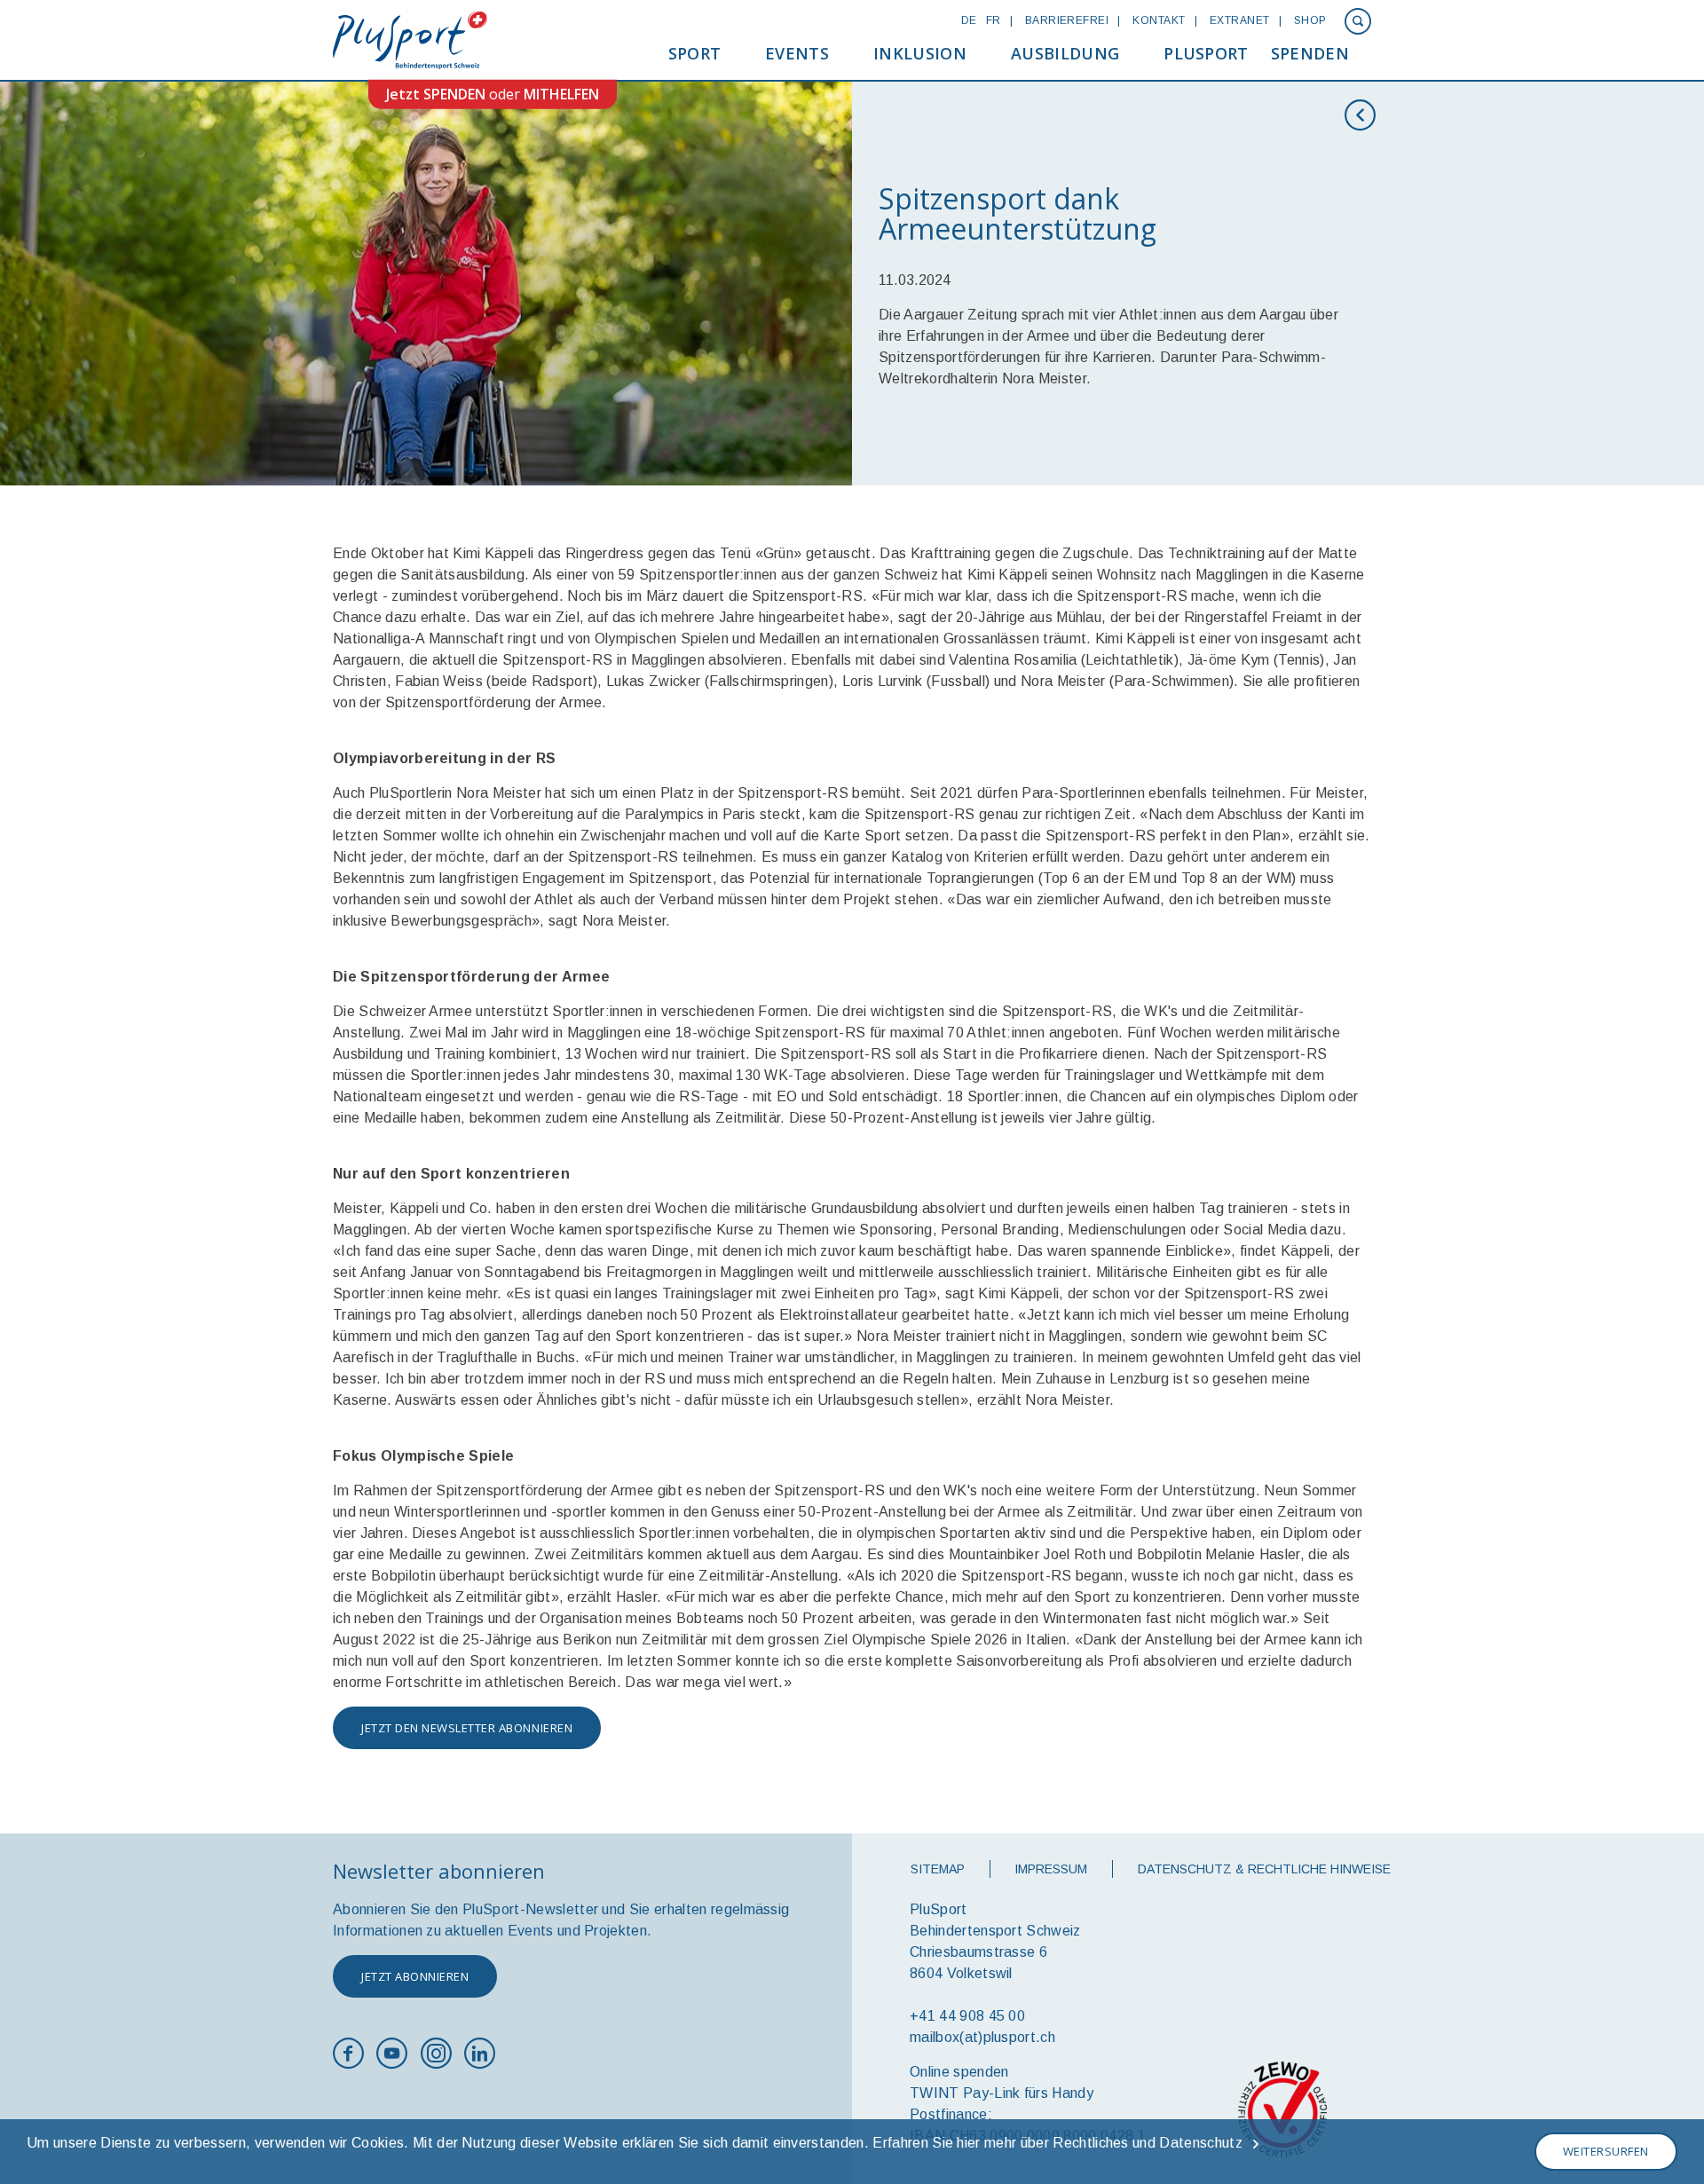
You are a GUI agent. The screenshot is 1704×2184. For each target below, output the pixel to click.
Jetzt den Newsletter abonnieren (467, 1728)
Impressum (1051, 1869)
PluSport (1206, 53)
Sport (695, 53)
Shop (1310, 20)
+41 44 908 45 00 (967, 2016)
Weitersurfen (1606, 2151)
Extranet (1240, 20)
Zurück (1365, 115)
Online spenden (959, 2072)
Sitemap (938, 1869)
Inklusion (920, 53)
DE (969, 20)
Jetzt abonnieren (415, 1976)
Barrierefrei (1067, 20)
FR (994, 20)
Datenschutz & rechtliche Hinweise (1264, 1869)
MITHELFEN (561, 94)
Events (797, 53)
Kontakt (1159, 20)
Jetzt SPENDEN (436, 94)
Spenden (1310, 53)
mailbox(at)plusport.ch (982, 2037)
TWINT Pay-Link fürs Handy (1002, 2093)
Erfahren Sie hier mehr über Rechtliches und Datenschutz (1057, 2143)
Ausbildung (1065, 53)
